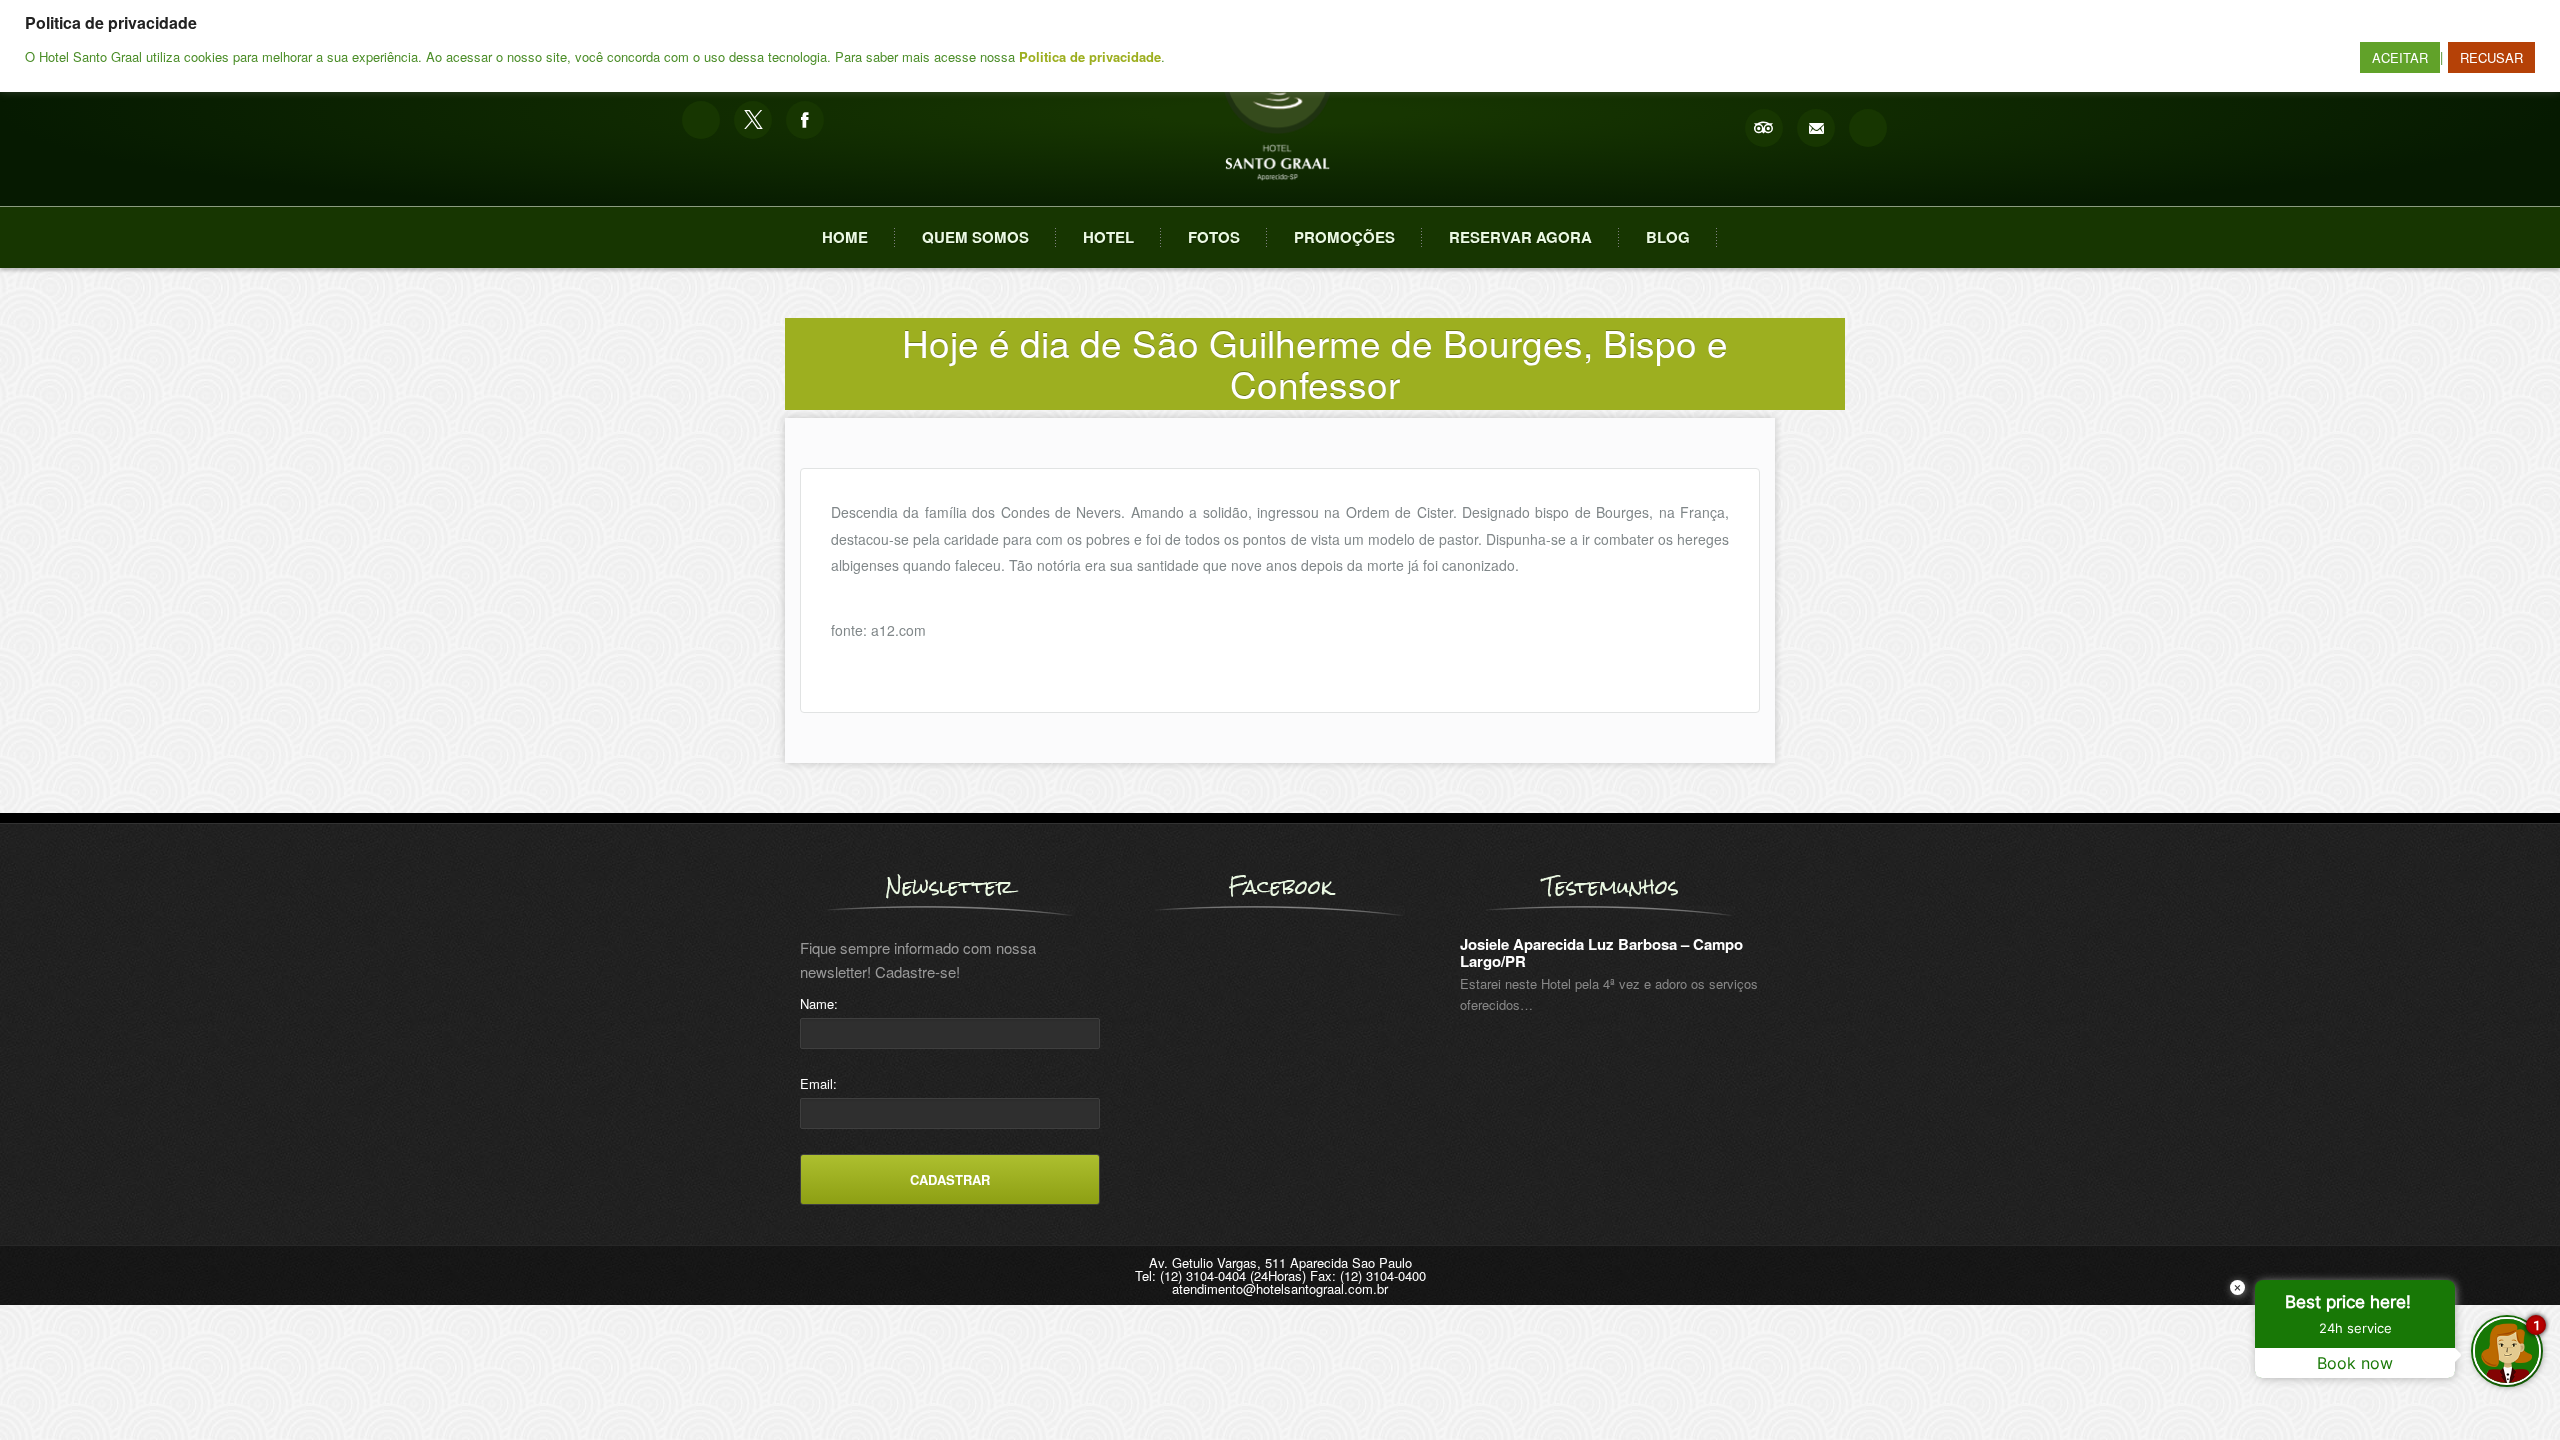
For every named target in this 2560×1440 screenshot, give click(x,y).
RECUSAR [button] (2491, 57)
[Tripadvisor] (1764, 128)
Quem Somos (975, 237)
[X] (753, 120)
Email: (818, 1083)
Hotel (1108, 237)
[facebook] (805, 120)
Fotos (1214, 237)
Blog (1668, 237)
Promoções (1344, 237)
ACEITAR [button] (2400, 57)
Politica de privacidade (1090, 56)
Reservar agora (1520, 237)
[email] (1816, 128)
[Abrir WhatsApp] (50, 1389)
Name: (819, 1003)
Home (845, 237)
